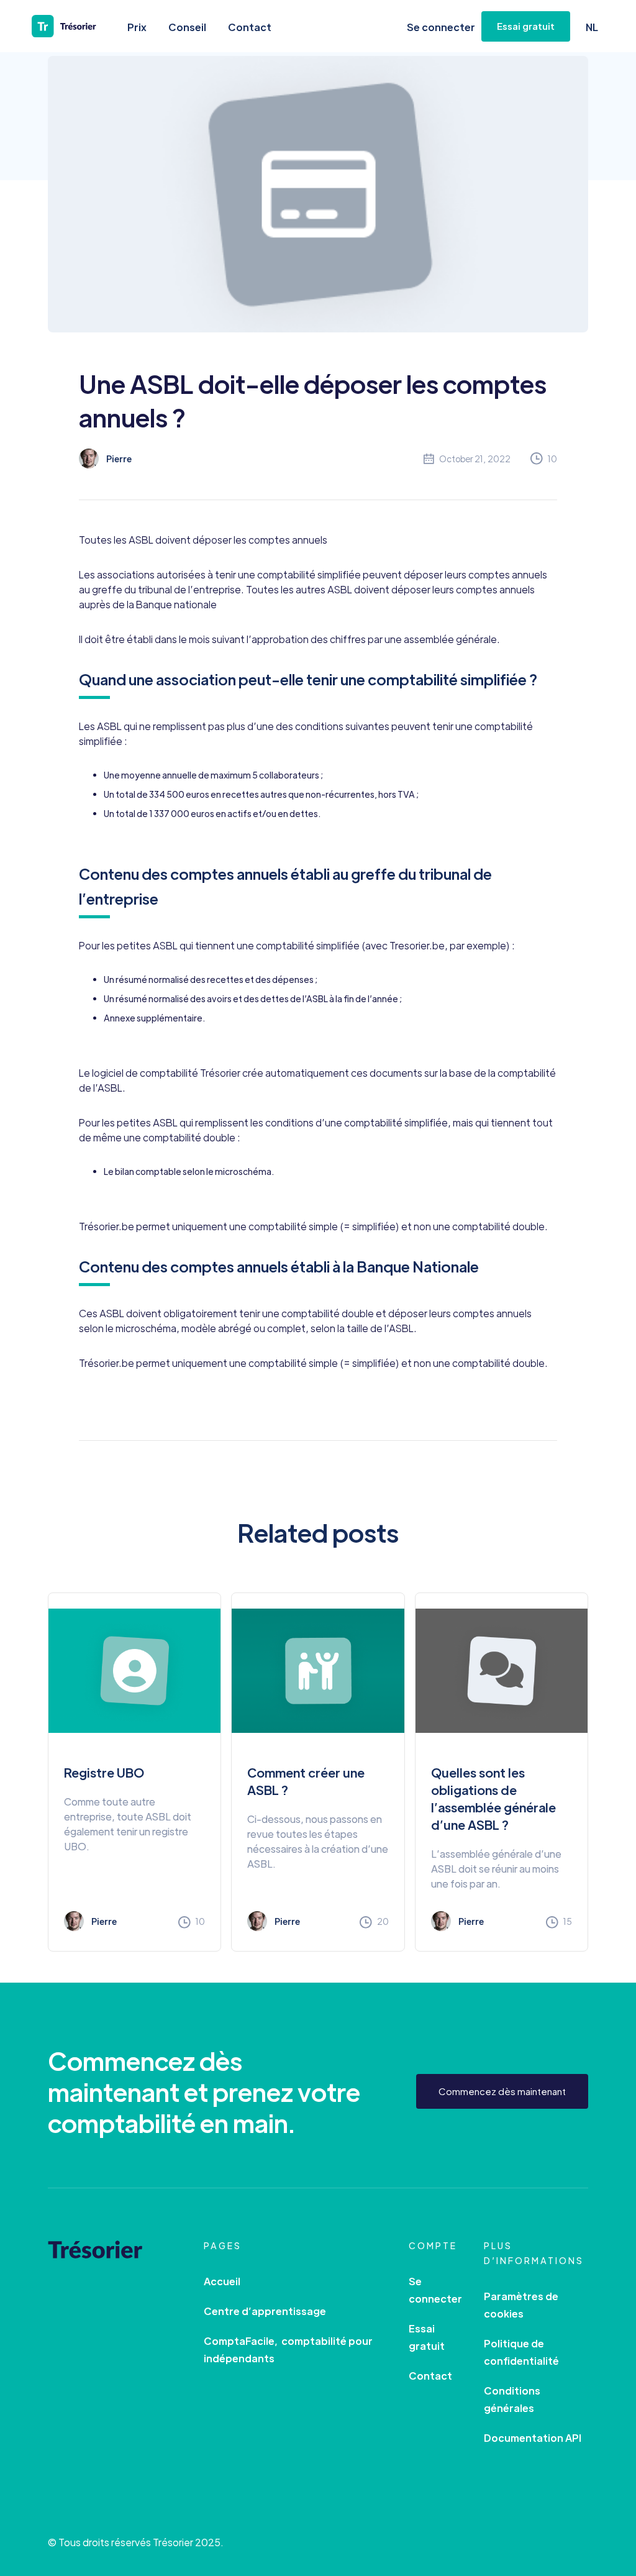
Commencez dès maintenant (502, 2091)
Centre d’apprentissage (265, 2311)
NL (592, 27)
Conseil (187, 27)
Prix (137, 27)
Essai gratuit (427, 2337)
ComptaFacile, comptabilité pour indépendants (288, 2350)
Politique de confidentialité (521, 2352)
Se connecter (441, 27)
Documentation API (533, 2438)
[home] (72, 26)
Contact (250, 27)
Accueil (222, 2281)
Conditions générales (512, 2399)
